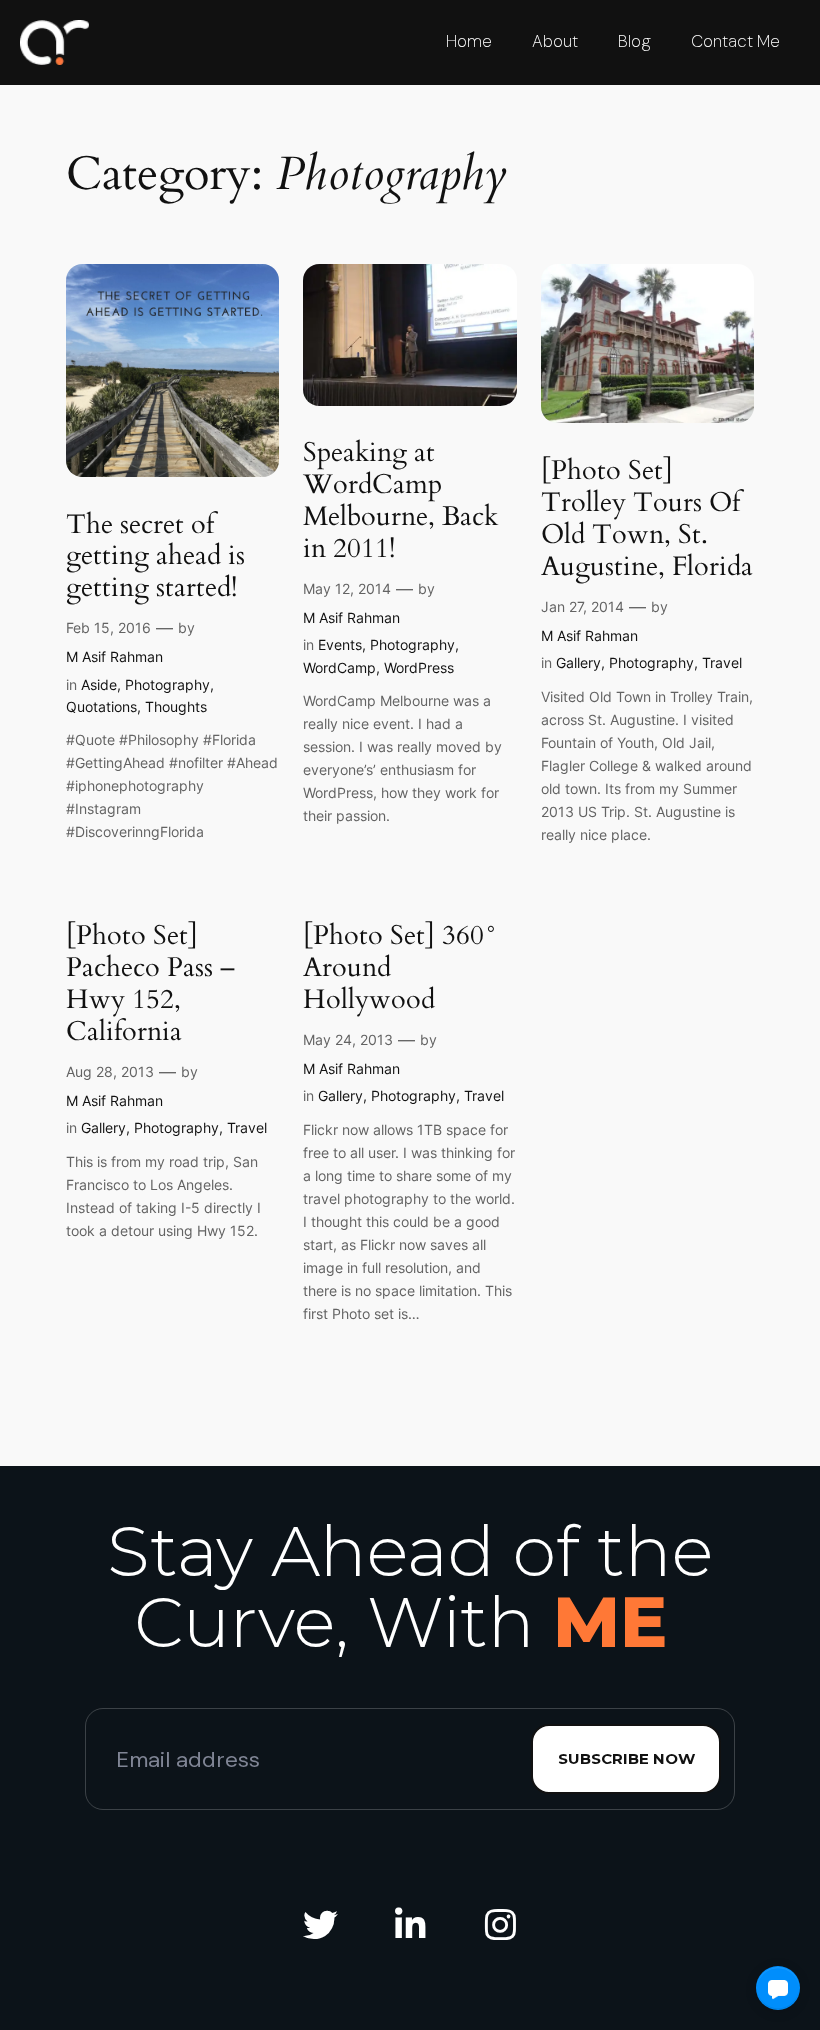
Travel (722, 662)
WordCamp (339, 667)
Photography (167, 684)
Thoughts (176, 706)
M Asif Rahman (114, 656)
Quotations (101, 706)
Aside (99, 684)
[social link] (320, 1925)
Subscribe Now (626, 1758)
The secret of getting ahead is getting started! (155, 558)
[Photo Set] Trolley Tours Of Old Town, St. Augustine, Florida (647, 520)
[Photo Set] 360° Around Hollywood (400, 969)
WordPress (419, 667)
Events (340, 644)
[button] (778, 1988)
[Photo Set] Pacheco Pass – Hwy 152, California (150, 985)
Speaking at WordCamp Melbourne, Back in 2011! (400, 502)
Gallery (578, 662)
